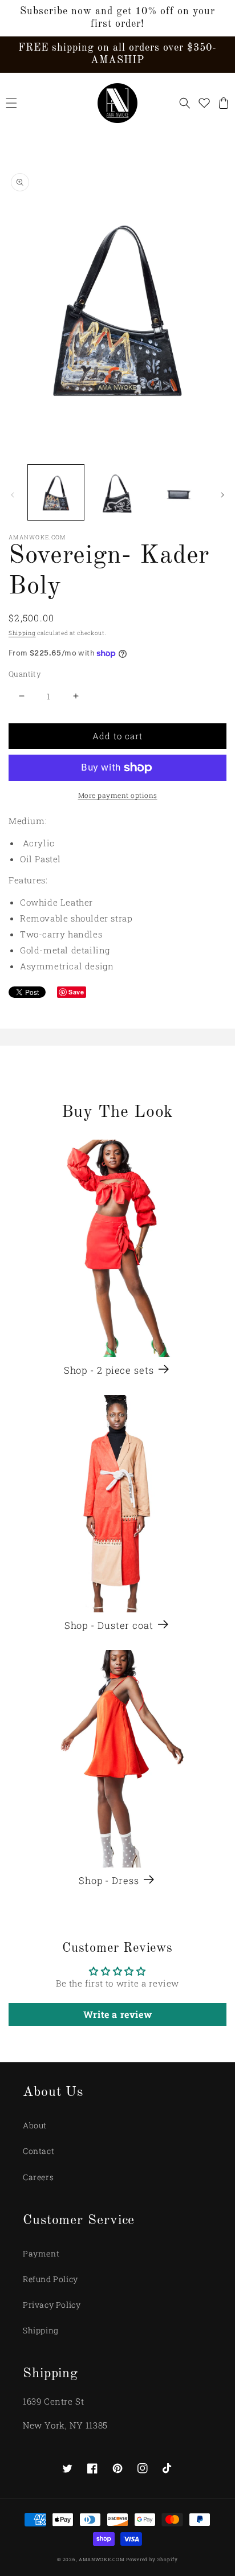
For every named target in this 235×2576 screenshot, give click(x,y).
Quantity (25, 674)
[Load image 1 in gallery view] (56, 493)
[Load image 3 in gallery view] (179, 493)
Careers (38, 2177)
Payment (41, 2253)
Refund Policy (50, 2279)
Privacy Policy (52, 2305)
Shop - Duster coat (109, 1625)
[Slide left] (13, 495)
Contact (39, 2151)
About (35, 2125)
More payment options (118, 795)
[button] (11, 103)
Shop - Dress (109, 1881)
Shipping (22, 633)
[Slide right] (222, 495)
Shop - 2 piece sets (109, 1370)
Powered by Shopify (152, 2559)
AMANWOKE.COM (102, 2559)
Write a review (117, 2014)
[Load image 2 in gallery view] (117, 493)
